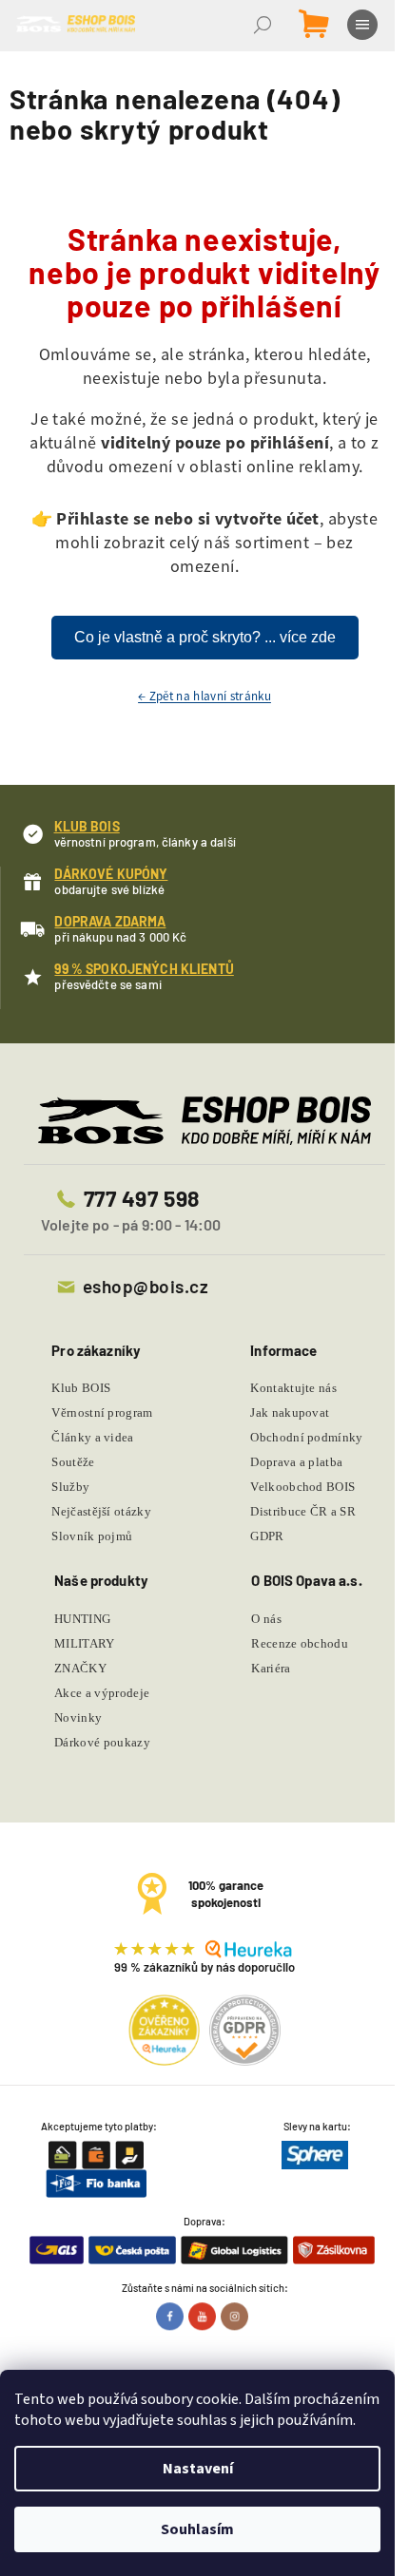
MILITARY (85, 1643)
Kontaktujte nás (293, 1388)
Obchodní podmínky (307, 1437)
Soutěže (73, 1462)
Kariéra (271, 1668)
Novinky (78, 1717)
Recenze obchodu (300, 1643)
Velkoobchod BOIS (302, 1487)
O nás (266, 1619)
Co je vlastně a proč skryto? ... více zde (205, 637)
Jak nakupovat (290, 1412)
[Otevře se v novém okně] (172, 2316)
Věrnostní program (102, 1412)
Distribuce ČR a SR (303, 1511)
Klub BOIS (81, 1388)
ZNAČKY (80, 1668)
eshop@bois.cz (146, 1286)
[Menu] (364, 25)
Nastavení (198, 2469)
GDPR (267, 1536)
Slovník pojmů (92, 1536)
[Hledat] (264, 25)
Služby (70, 1487)
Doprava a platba (296, 1462)
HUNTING (82, 1619)
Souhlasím (197, 2529)
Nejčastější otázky (101, 1511)
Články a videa (93, 1437)
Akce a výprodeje (102, 1693)
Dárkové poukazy (102, 1742)
